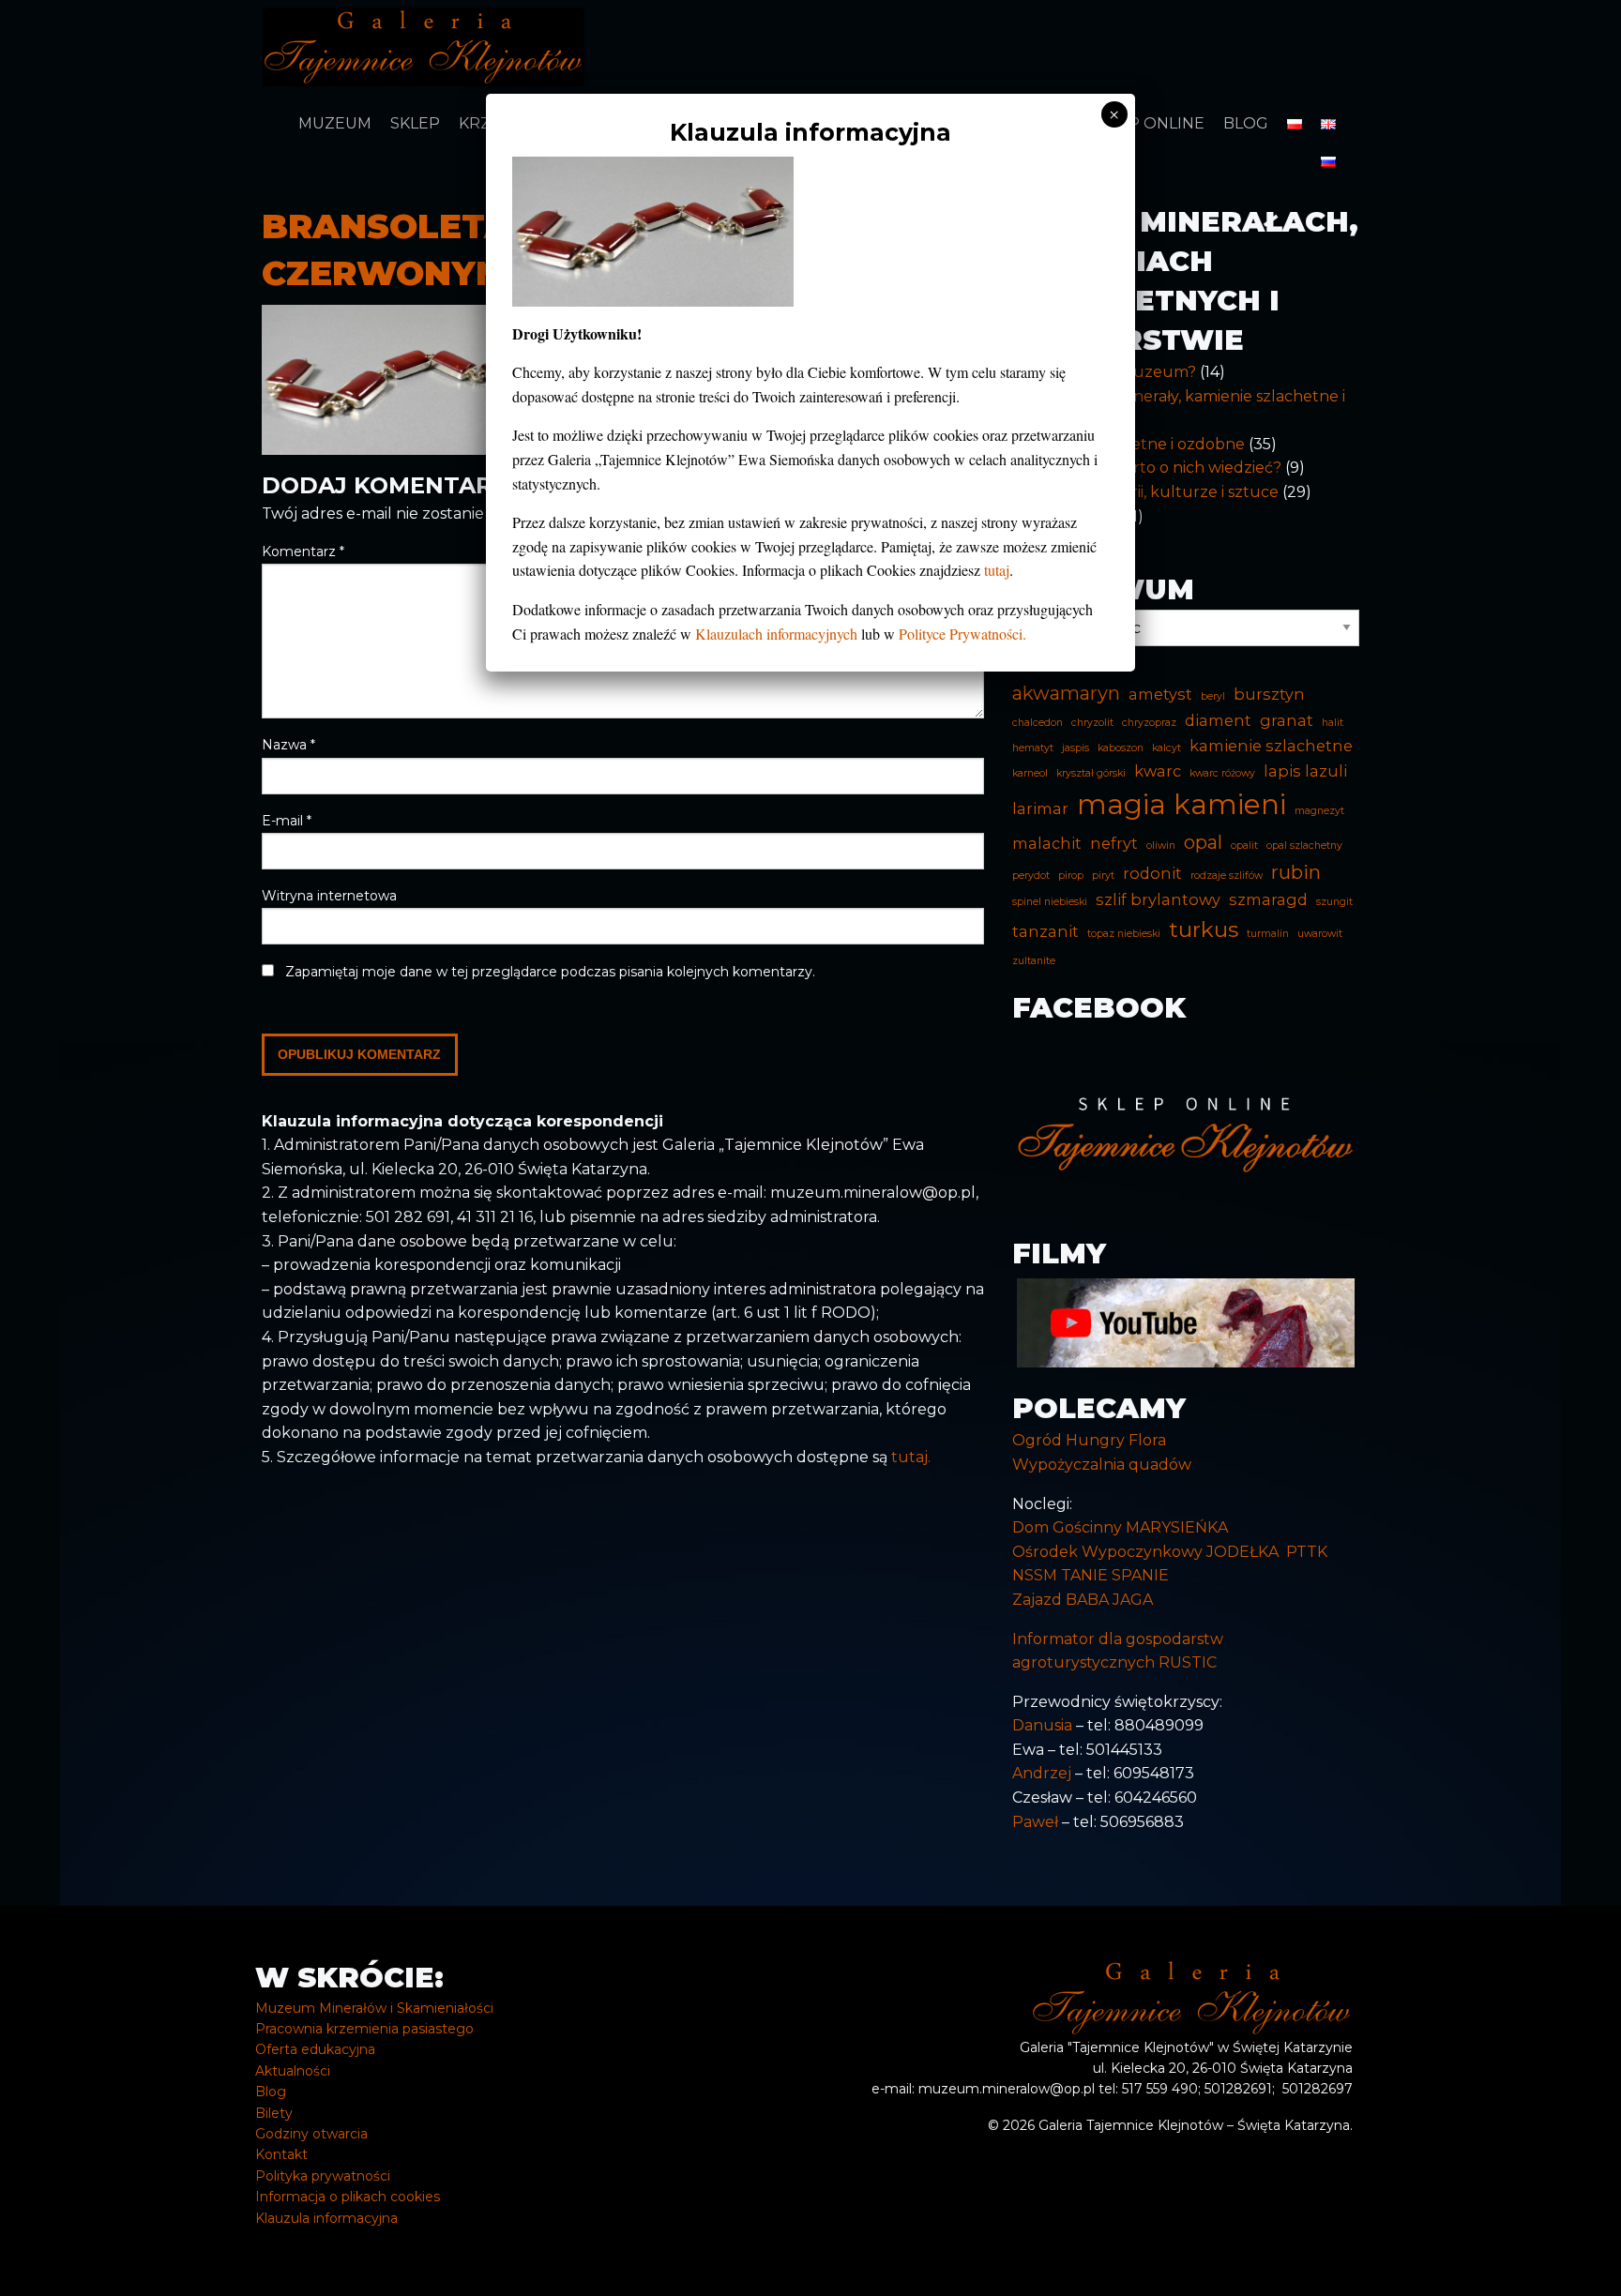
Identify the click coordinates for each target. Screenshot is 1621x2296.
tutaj (997, 570)
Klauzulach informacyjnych (776, 634)
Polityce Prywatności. (962, 634)
